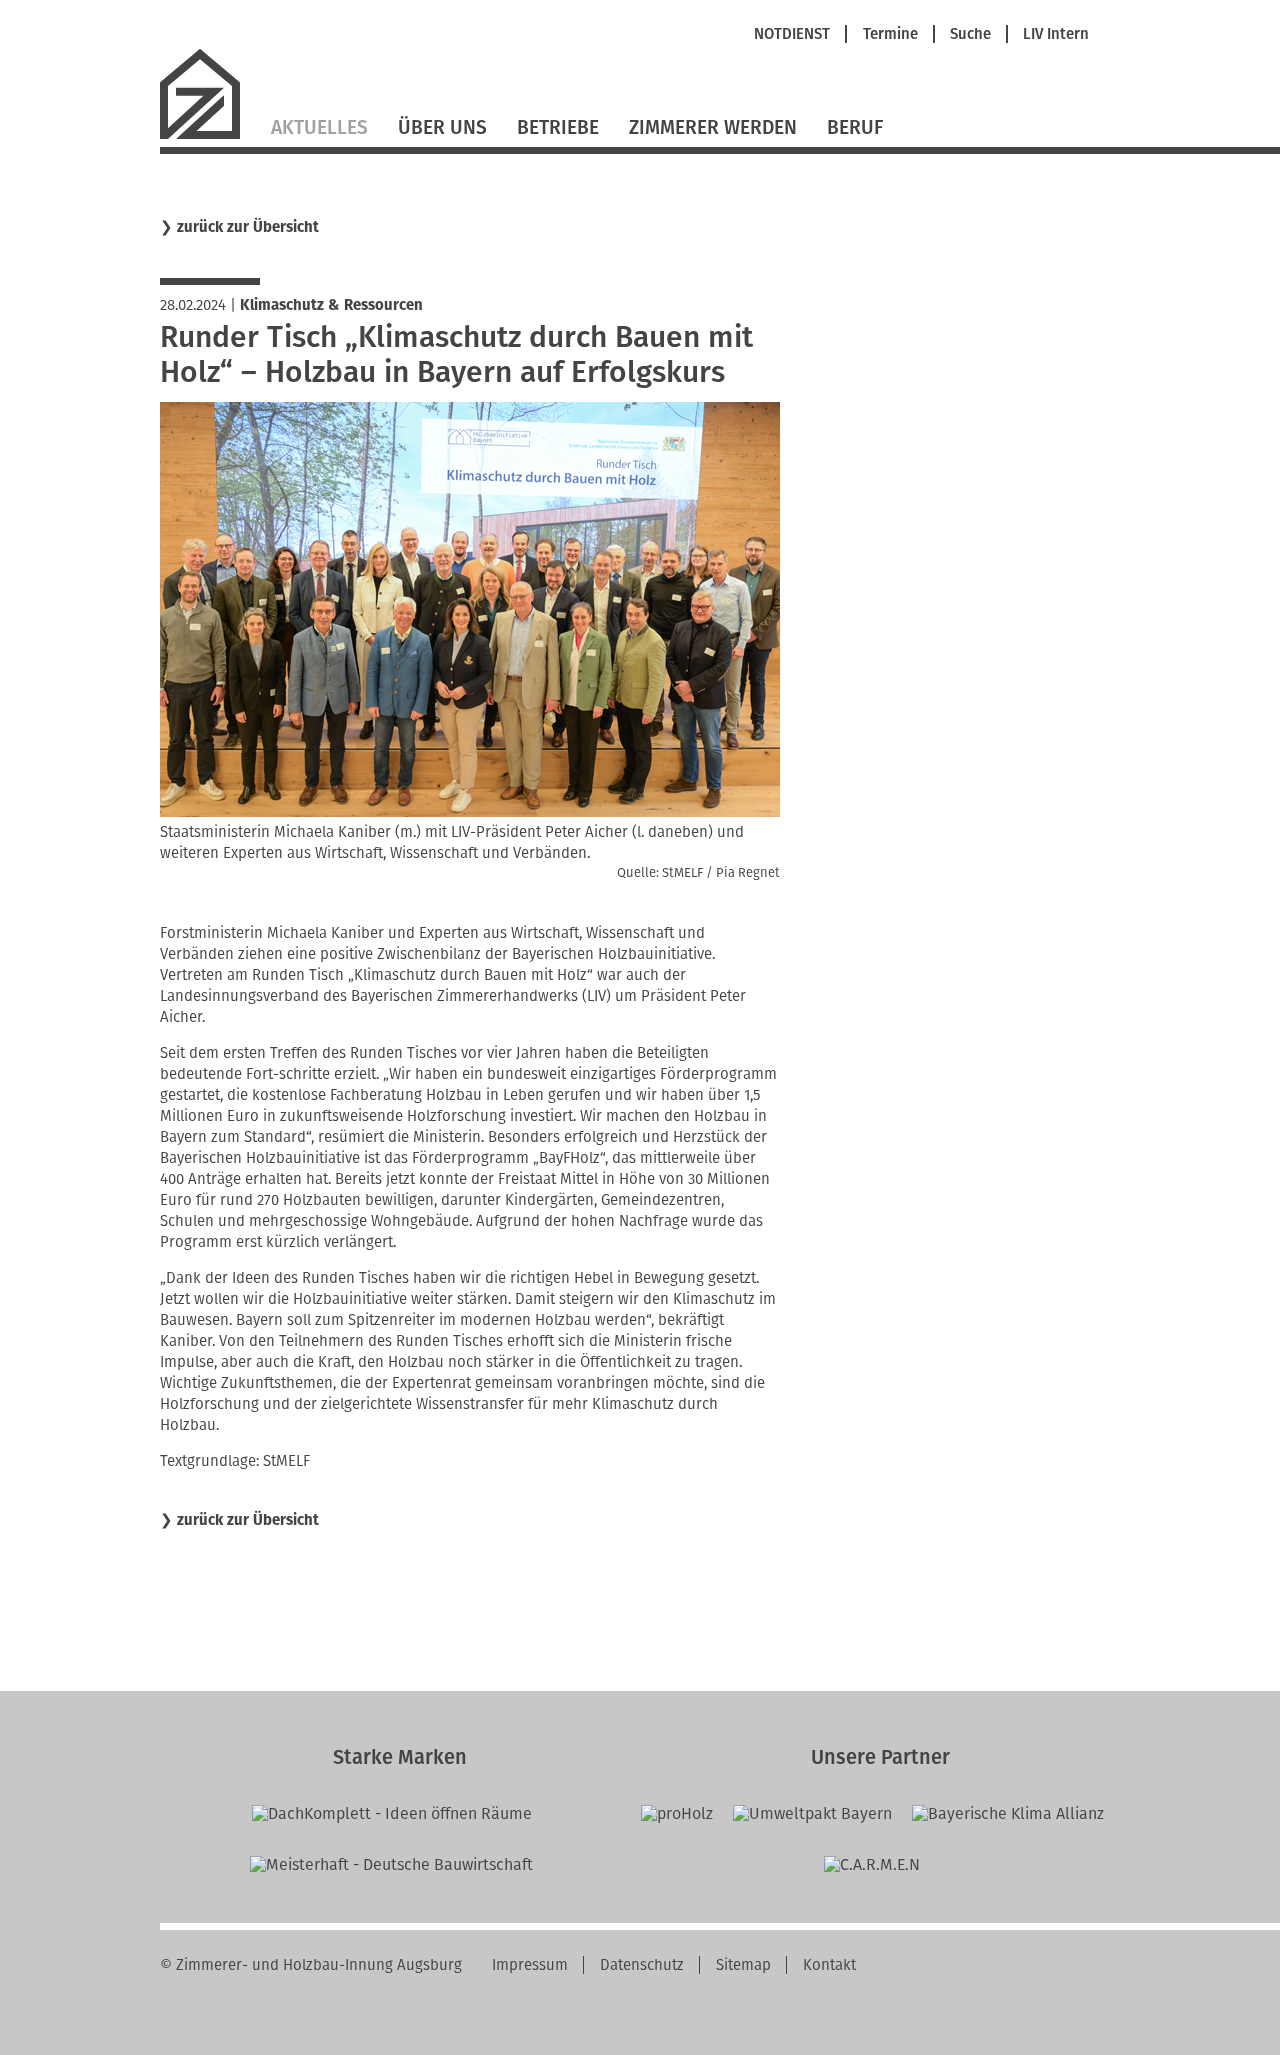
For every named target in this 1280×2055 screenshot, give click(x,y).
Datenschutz (642, 1965)
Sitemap (743, 1965)
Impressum (530, 1965)
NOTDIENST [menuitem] (792, 34)
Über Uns (442, 127)
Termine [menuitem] (890, 34)
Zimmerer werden (713, 127)
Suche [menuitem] (970, 34)
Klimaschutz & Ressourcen (331, 305)
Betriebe (558, 127)
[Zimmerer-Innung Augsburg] (208, 136)
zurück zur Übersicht (248, 227)
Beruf (855, 127)
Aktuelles (319, 127)
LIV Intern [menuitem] (1056, 34)
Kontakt (829, 1965)
